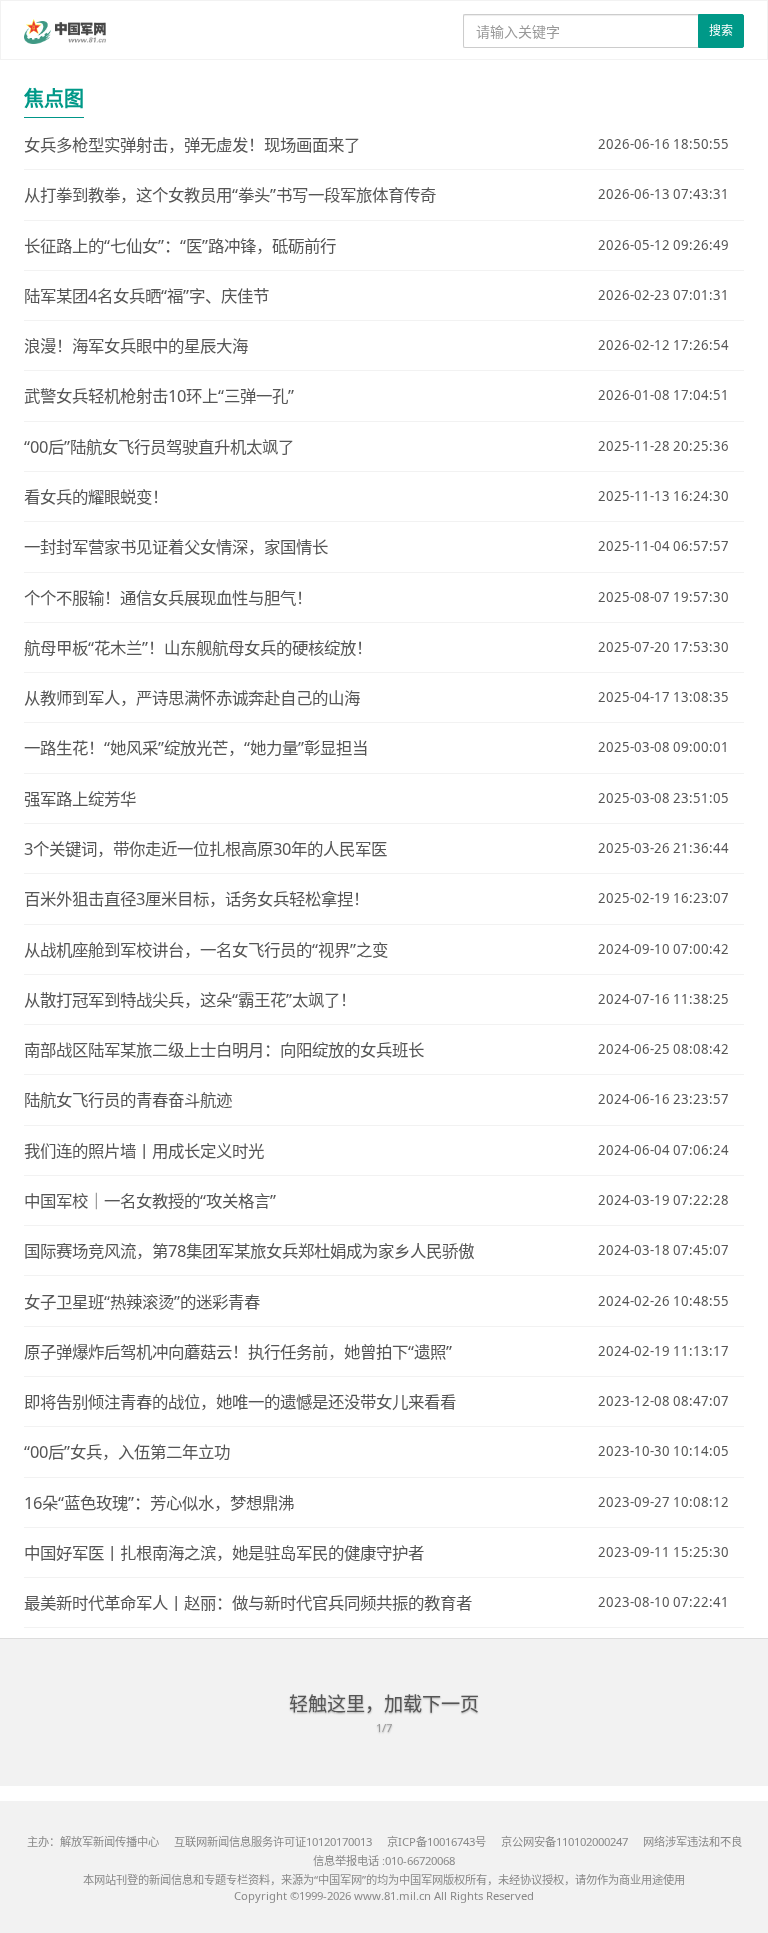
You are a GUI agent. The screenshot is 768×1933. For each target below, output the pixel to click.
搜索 (721, 30)
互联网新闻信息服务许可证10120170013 (273, 1841)
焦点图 (54, 98)
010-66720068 (420, 1860)
